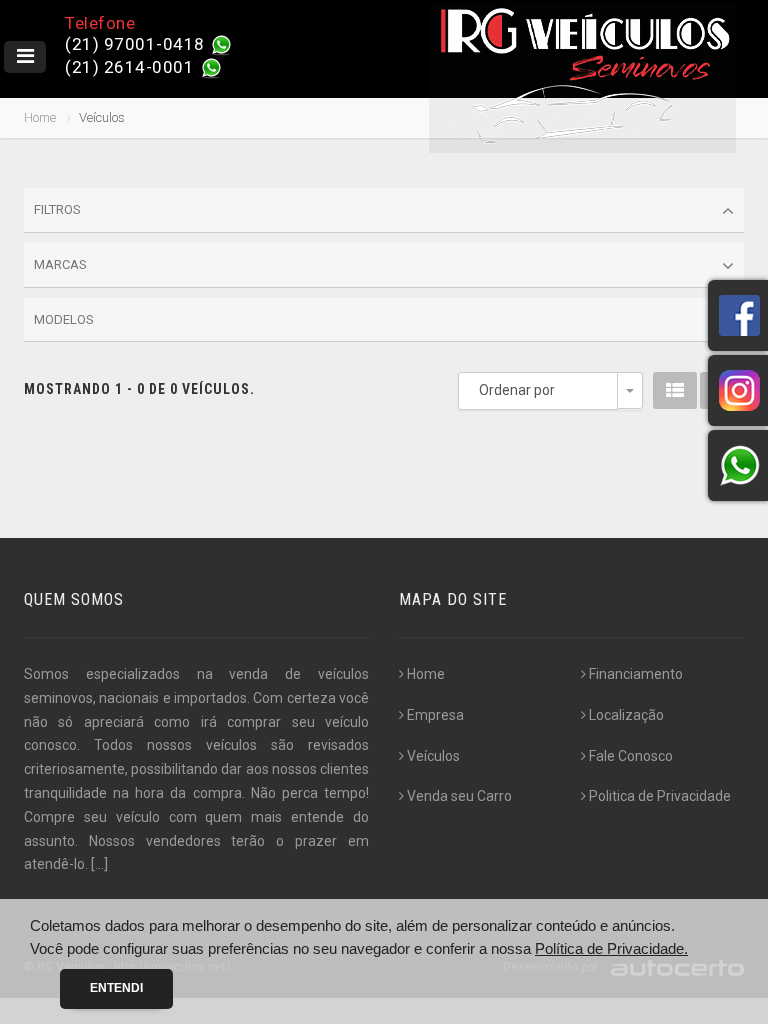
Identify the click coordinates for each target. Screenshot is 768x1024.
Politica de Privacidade (660, 796)
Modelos (64, 319)
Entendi (116, 988)
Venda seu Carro (459, 796)
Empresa (435, 715)
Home (40, 117)
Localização (626, 715)
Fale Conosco (631, 756)
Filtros (57, 209)
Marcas (60, 264)
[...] (99, 864)
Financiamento (636, 674)
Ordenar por (517, 390)
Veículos (433, 756)
